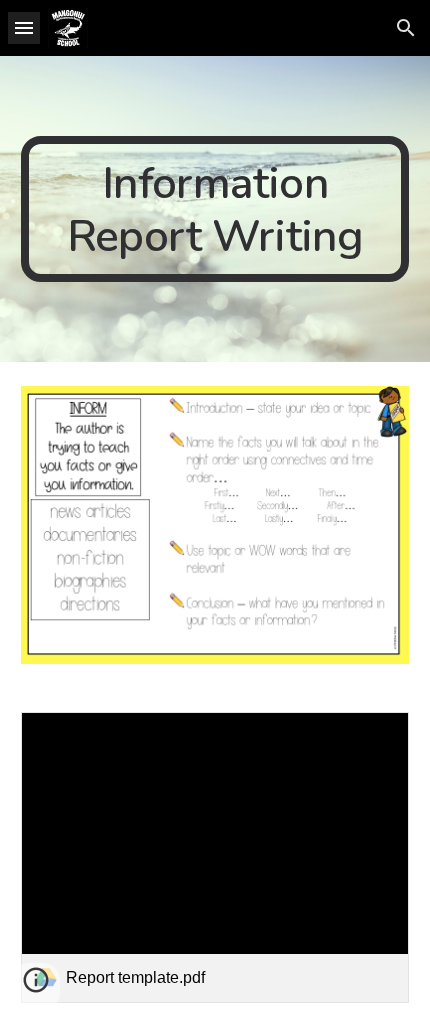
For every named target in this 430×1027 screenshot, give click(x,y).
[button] (24, 27)
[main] (215, 209)
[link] (215, 857)
